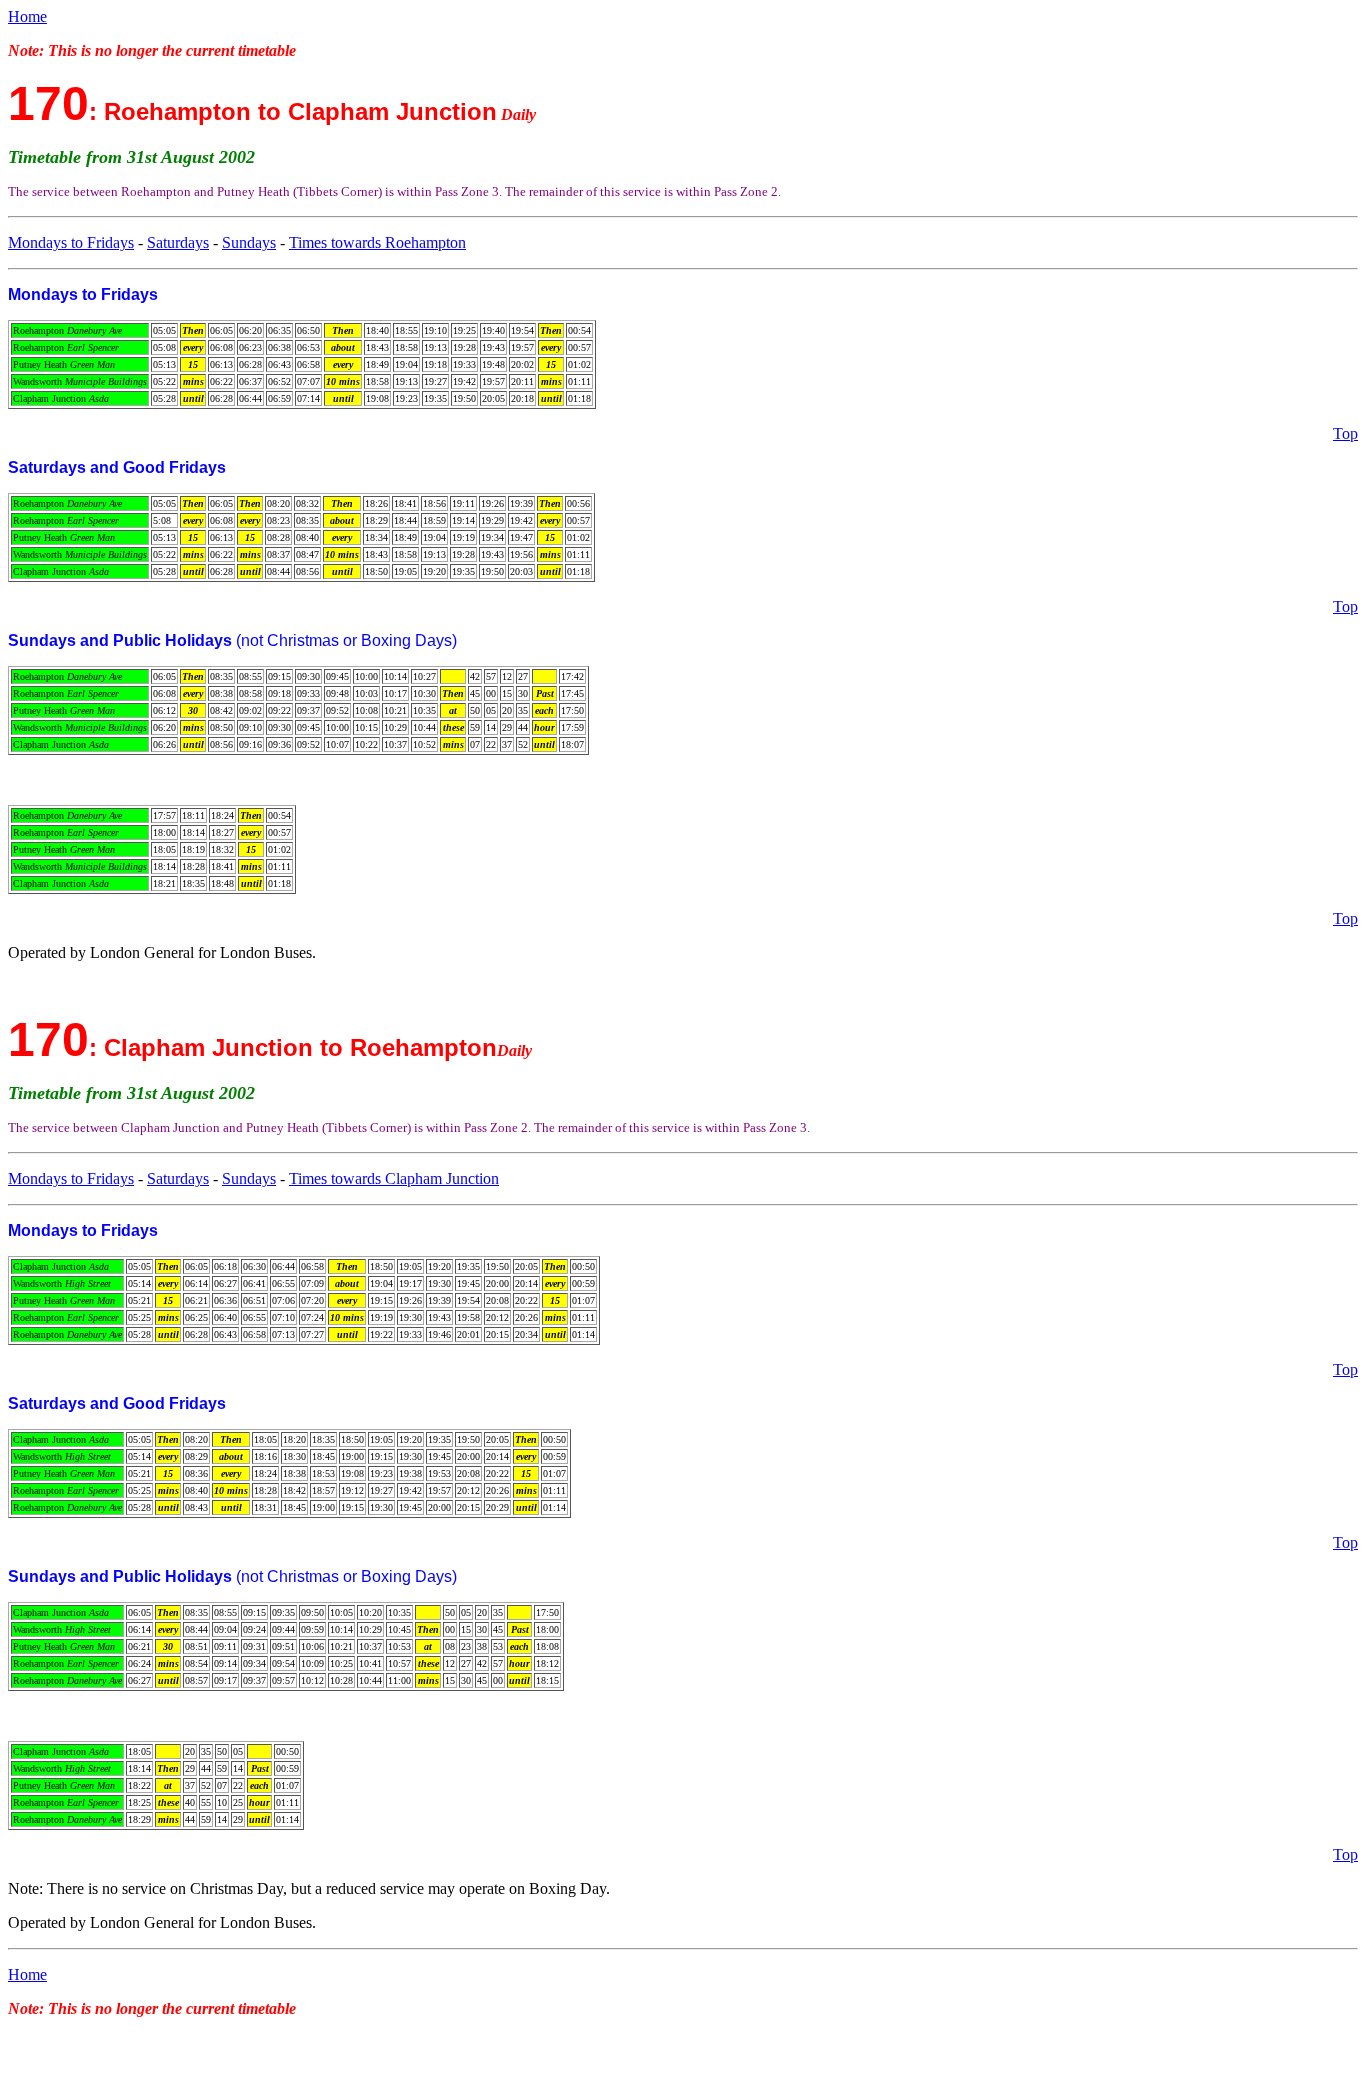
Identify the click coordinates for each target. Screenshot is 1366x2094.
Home (27, 16)
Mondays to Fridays (71, 242)
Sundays (249, 242)
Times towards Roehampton (377, 242)
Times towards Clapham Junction (394, 1178)
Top (1345, 433)
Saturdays (178, 242)
